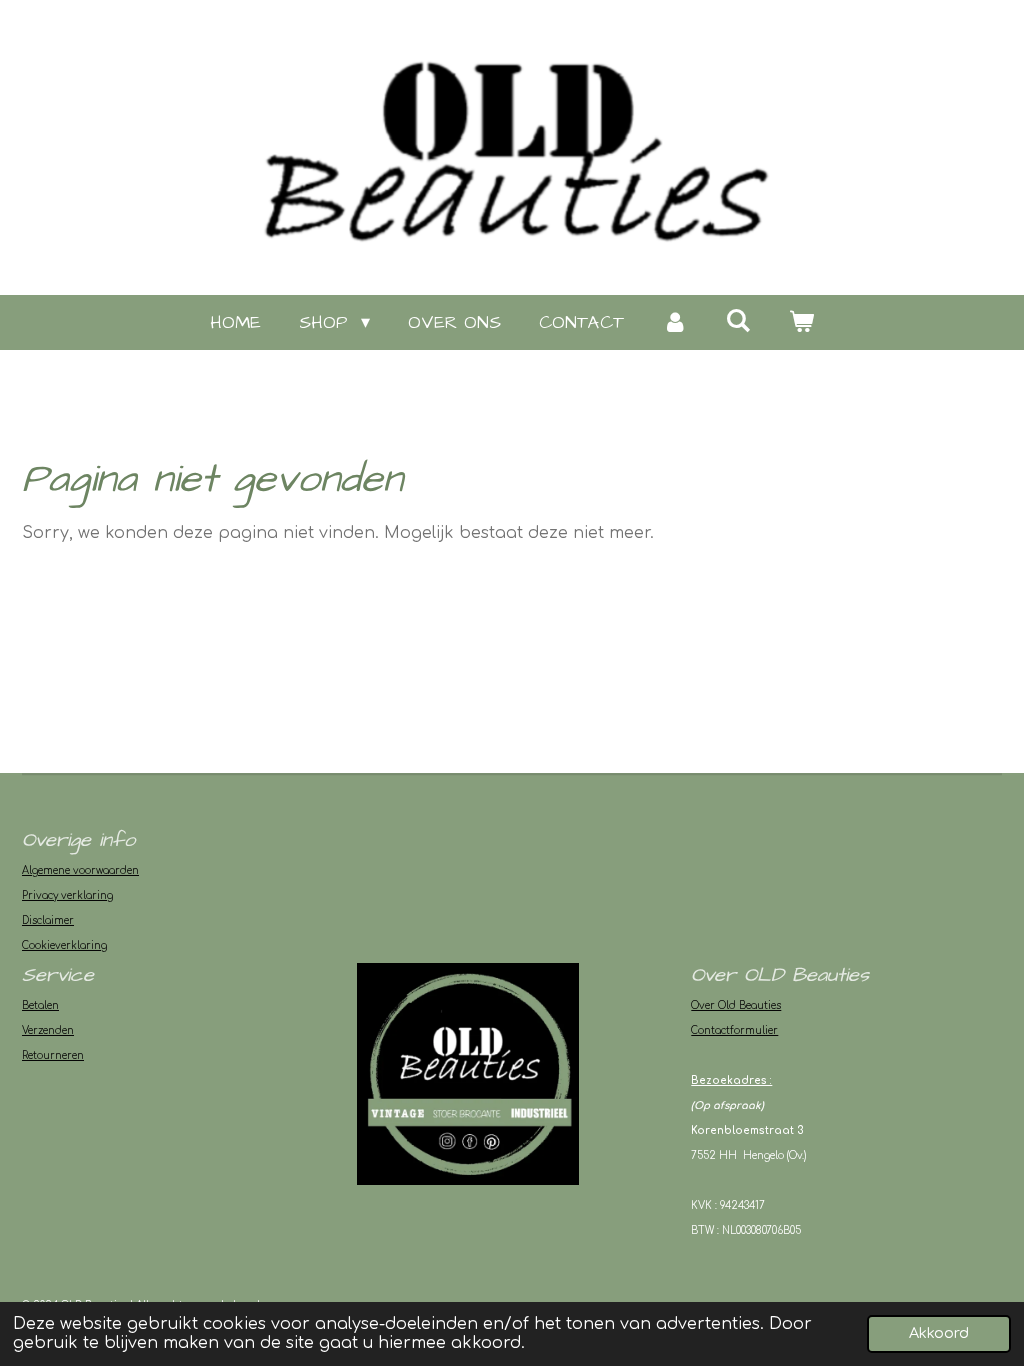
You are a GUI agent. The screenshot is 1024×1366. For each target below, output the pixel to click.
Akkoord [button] (939, 1333)
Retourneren (53, 1055)
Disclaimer (48, 920)
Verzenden (48, 1030)
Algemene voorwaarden (80, 870)
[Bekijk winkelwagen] (801, 322)
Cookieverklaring (64, 945)
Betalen (40, 1005)
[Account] (674, 322)
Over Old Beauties (736, 1005)
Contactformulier (734, 1030)
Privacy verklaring (67, 895)
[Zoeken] (738, 321)
